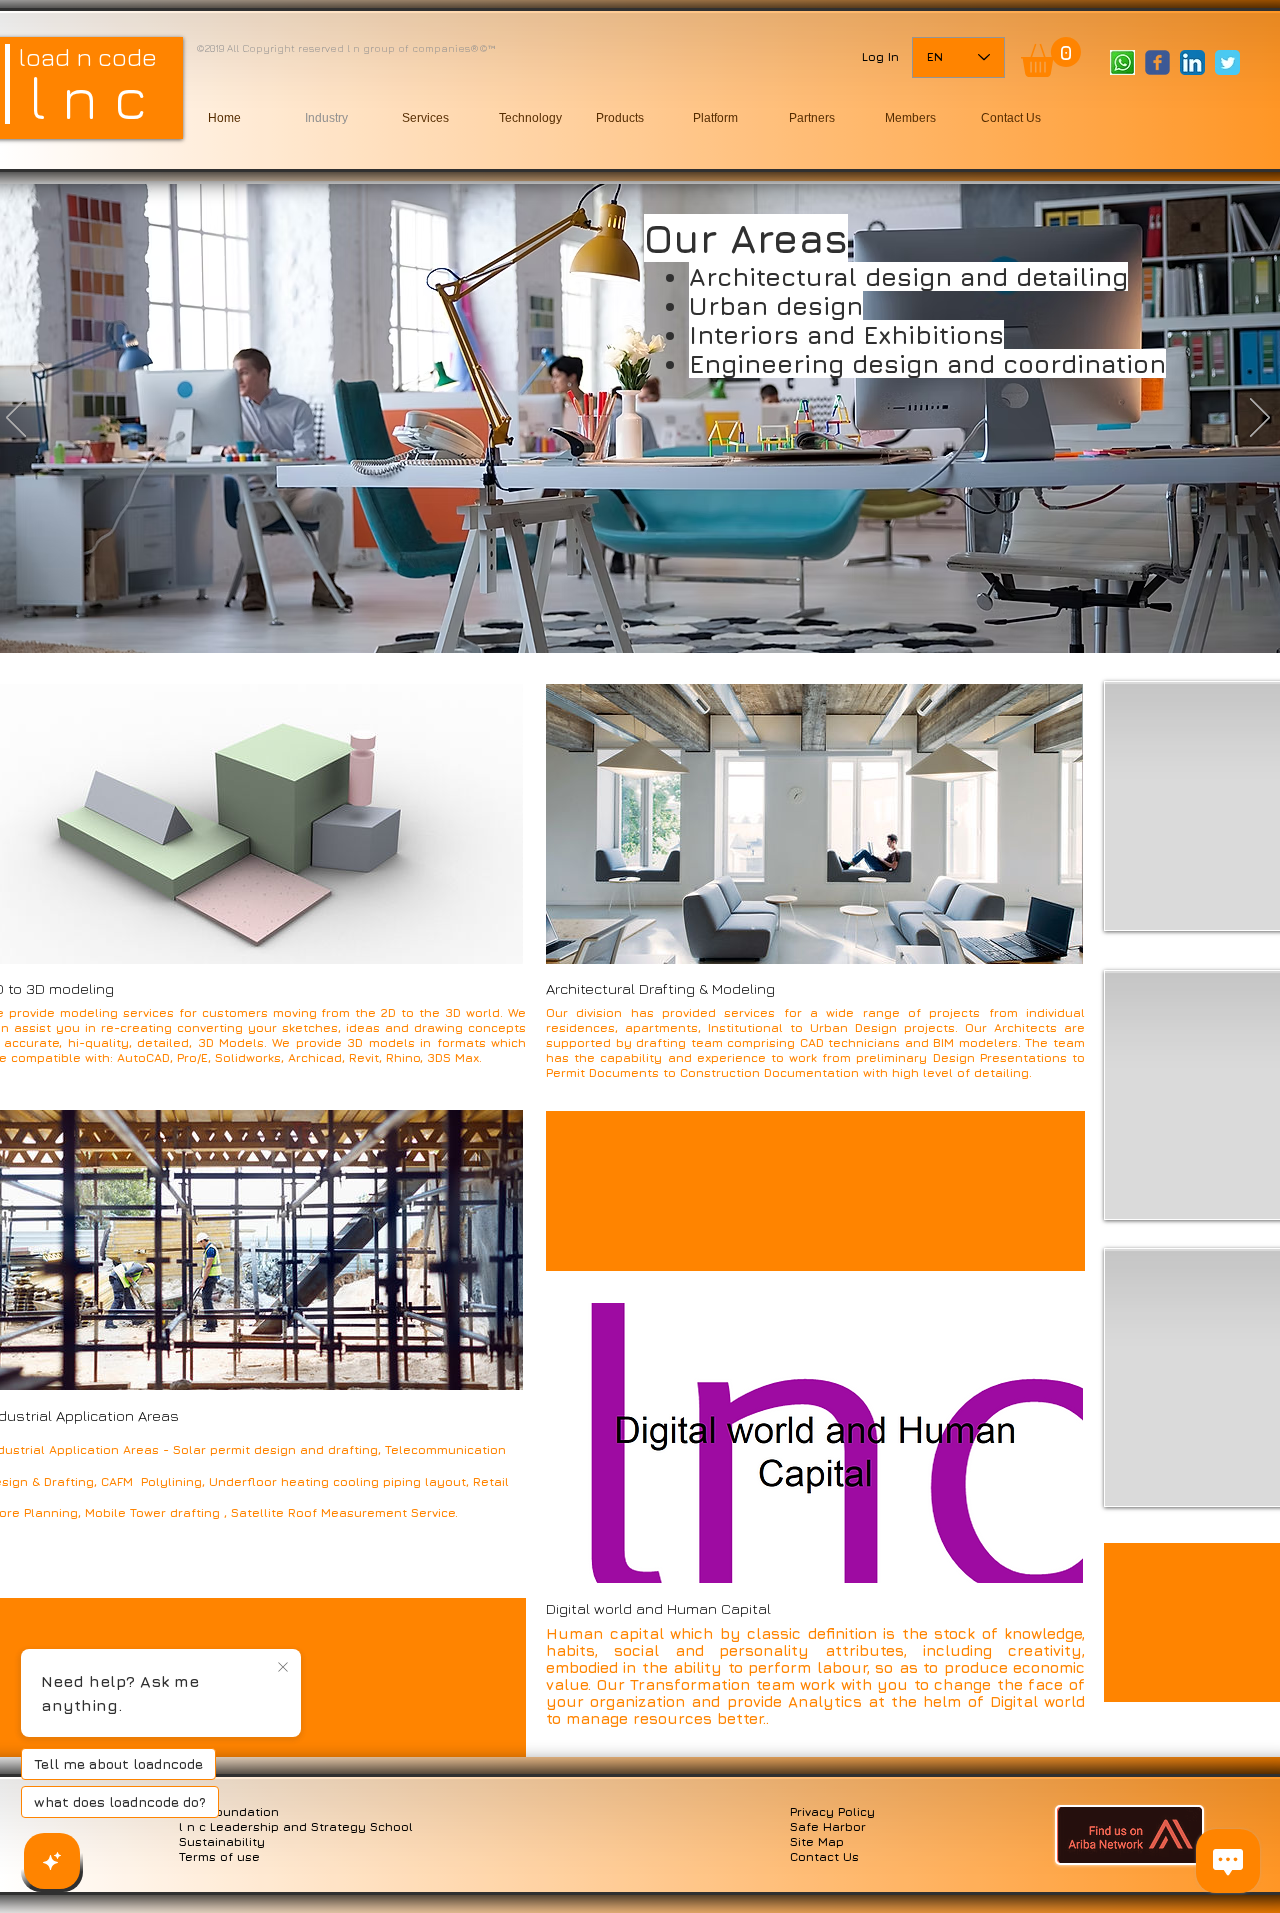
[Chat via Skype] (1142, 101)
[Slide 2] (677, 627)
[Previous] (16, 419)
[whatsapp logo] (1122, 62)
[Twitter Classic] (1227, 62)
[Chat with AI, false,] (52, 1861)
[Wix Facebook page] (1157, 62)
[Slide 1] (652, 627)
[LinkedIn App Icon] (1192, 62)
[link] (1051, 57)
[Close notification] (283, 1668)
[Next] (1260, 419)
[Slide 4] (625, 627)
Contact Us (824, 1856)
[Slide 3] (599, 627)
